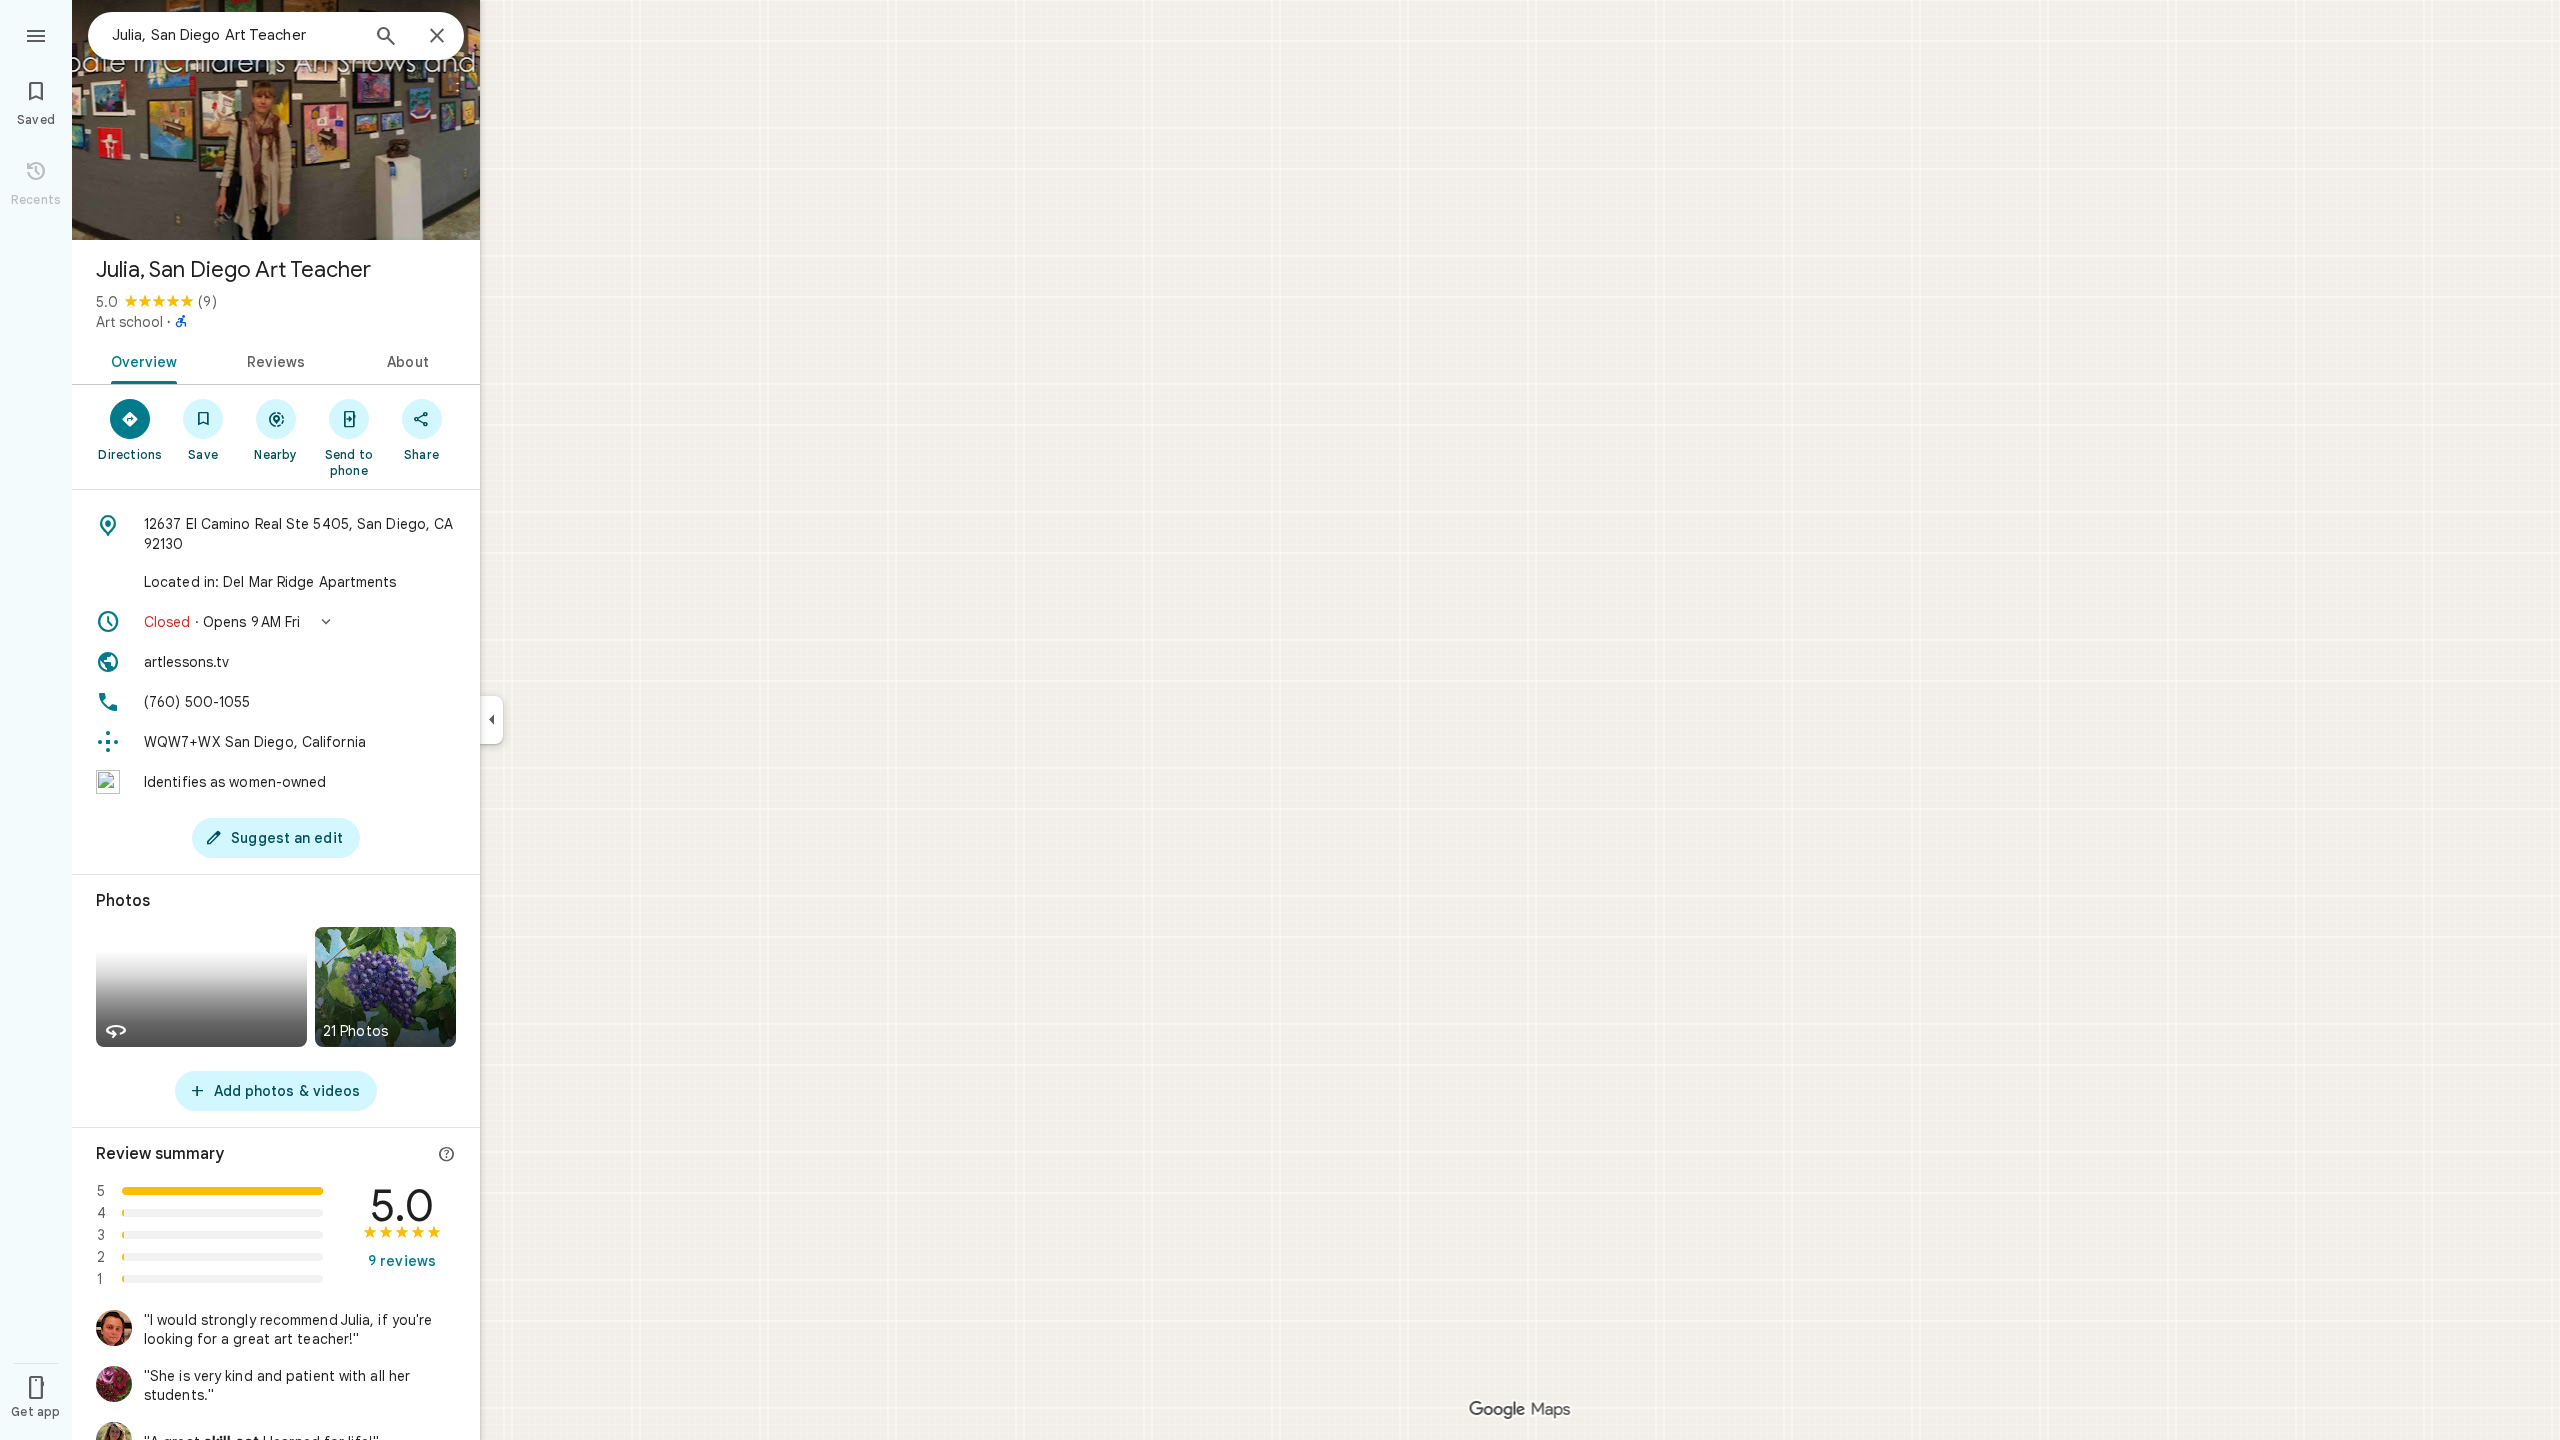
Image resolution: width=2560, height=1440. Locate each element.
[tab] (140, 360)
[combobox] (235, 35)
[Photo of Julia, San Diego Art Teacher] (276, 120)
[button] (276, 622)
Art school (129, 322)
